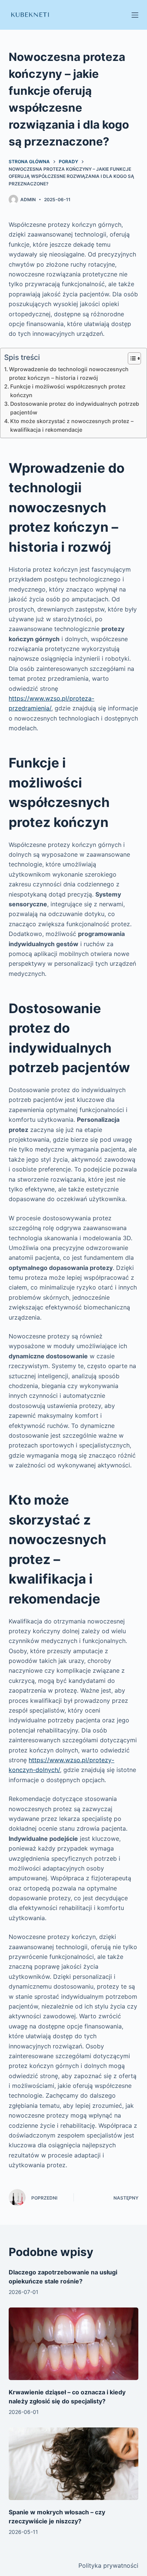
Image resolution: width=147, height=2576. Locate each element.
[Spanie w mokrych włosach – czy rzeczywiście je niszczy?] (73, 2464)
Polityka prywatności (108, 2565)
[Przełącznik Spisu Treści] (131, 358)
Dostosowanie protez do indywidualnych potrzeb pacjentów (75, 408)
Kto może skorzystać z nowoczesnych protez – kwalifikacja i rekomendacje (72, 425)
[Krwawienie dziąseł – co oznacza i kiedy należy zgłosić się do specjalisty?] (73, 2344)
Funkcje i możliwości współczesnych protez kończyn (68, 391)
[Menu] (135, 15)
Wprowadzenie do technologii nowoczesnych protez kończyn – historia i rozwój (69, 373)
